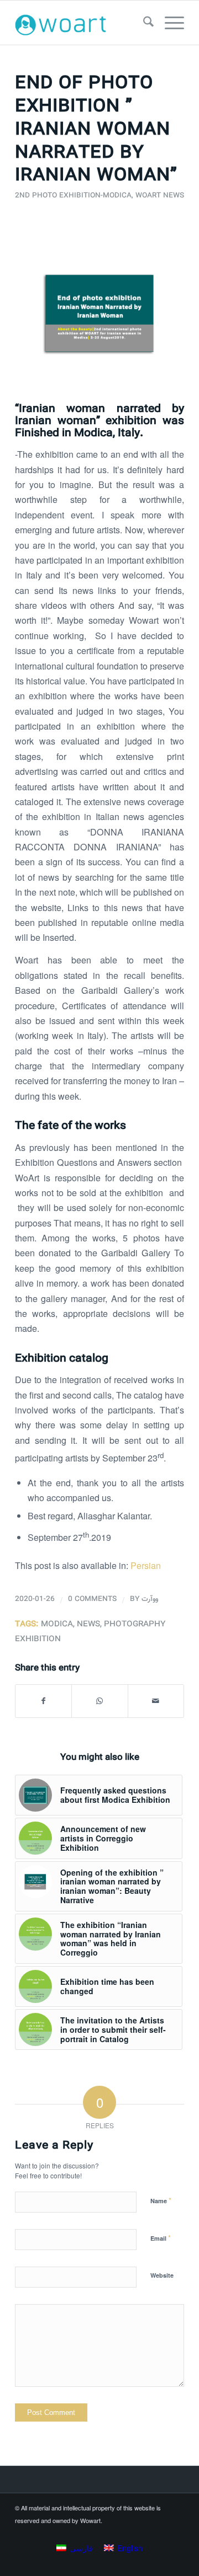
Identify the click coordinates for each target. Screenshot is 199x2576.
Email (161, 2238)
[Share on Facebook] (43, 1701)
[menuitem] (143, 23)
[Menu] (169, 23)
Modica (57, 1624)
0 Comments (92, 1599)
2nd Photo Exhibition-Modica (73, 196)
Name (161, 2200)
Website (162, 2275)
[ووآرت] (83, 23)
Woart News (160, 196)
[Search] (143, 23)
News (88, 1624)
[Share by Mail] (156, 1701)
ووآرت (150, 1599)
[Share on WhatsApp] (99, 1701)
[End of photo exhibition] (99, 313)
